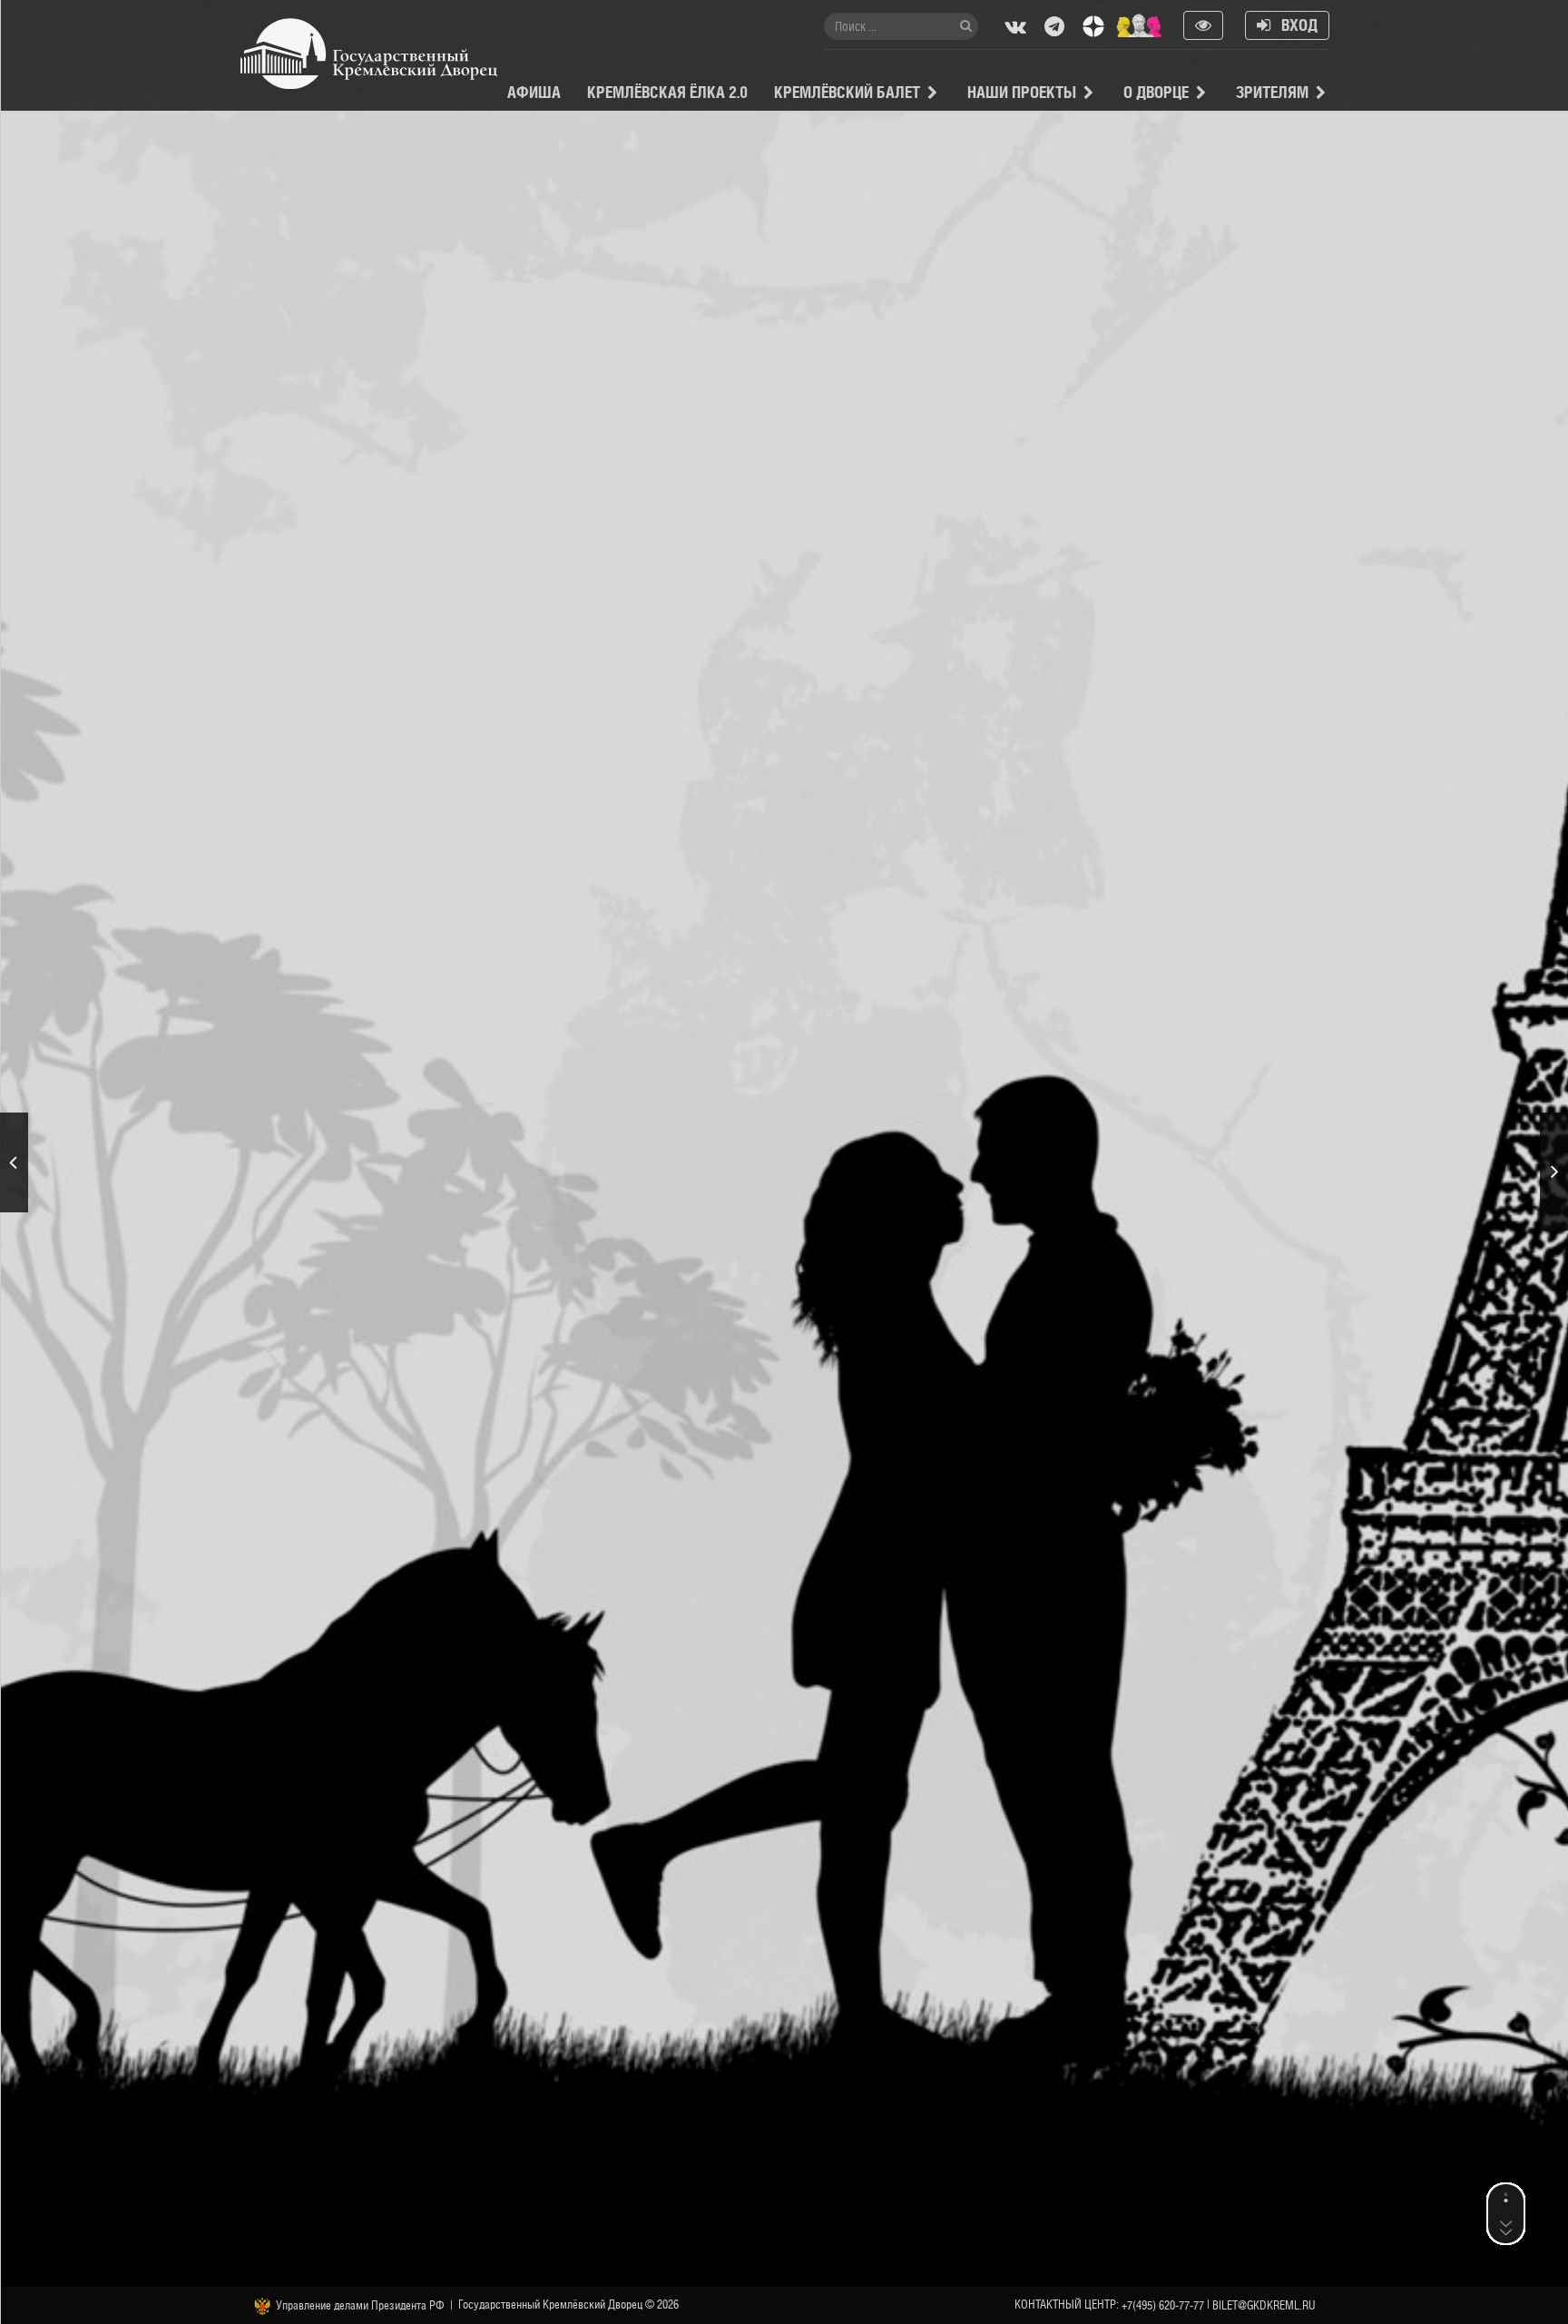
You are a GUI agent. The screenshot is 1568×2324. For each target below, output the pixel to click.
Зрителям (1272, 92)
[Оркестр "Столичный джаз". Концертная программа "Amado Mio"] (14, 1162)
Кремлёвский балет (847, 92)
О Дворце (1156, 92)
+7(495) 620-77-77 (1163, 2305)
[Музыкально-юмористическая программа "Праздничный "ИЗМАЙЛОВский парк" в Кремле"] (1554, 1172)
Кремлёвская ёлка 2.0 (667, 92)
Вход (1294, 25)
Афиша (534, 92)
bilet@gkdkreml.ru (1264, 2305)
